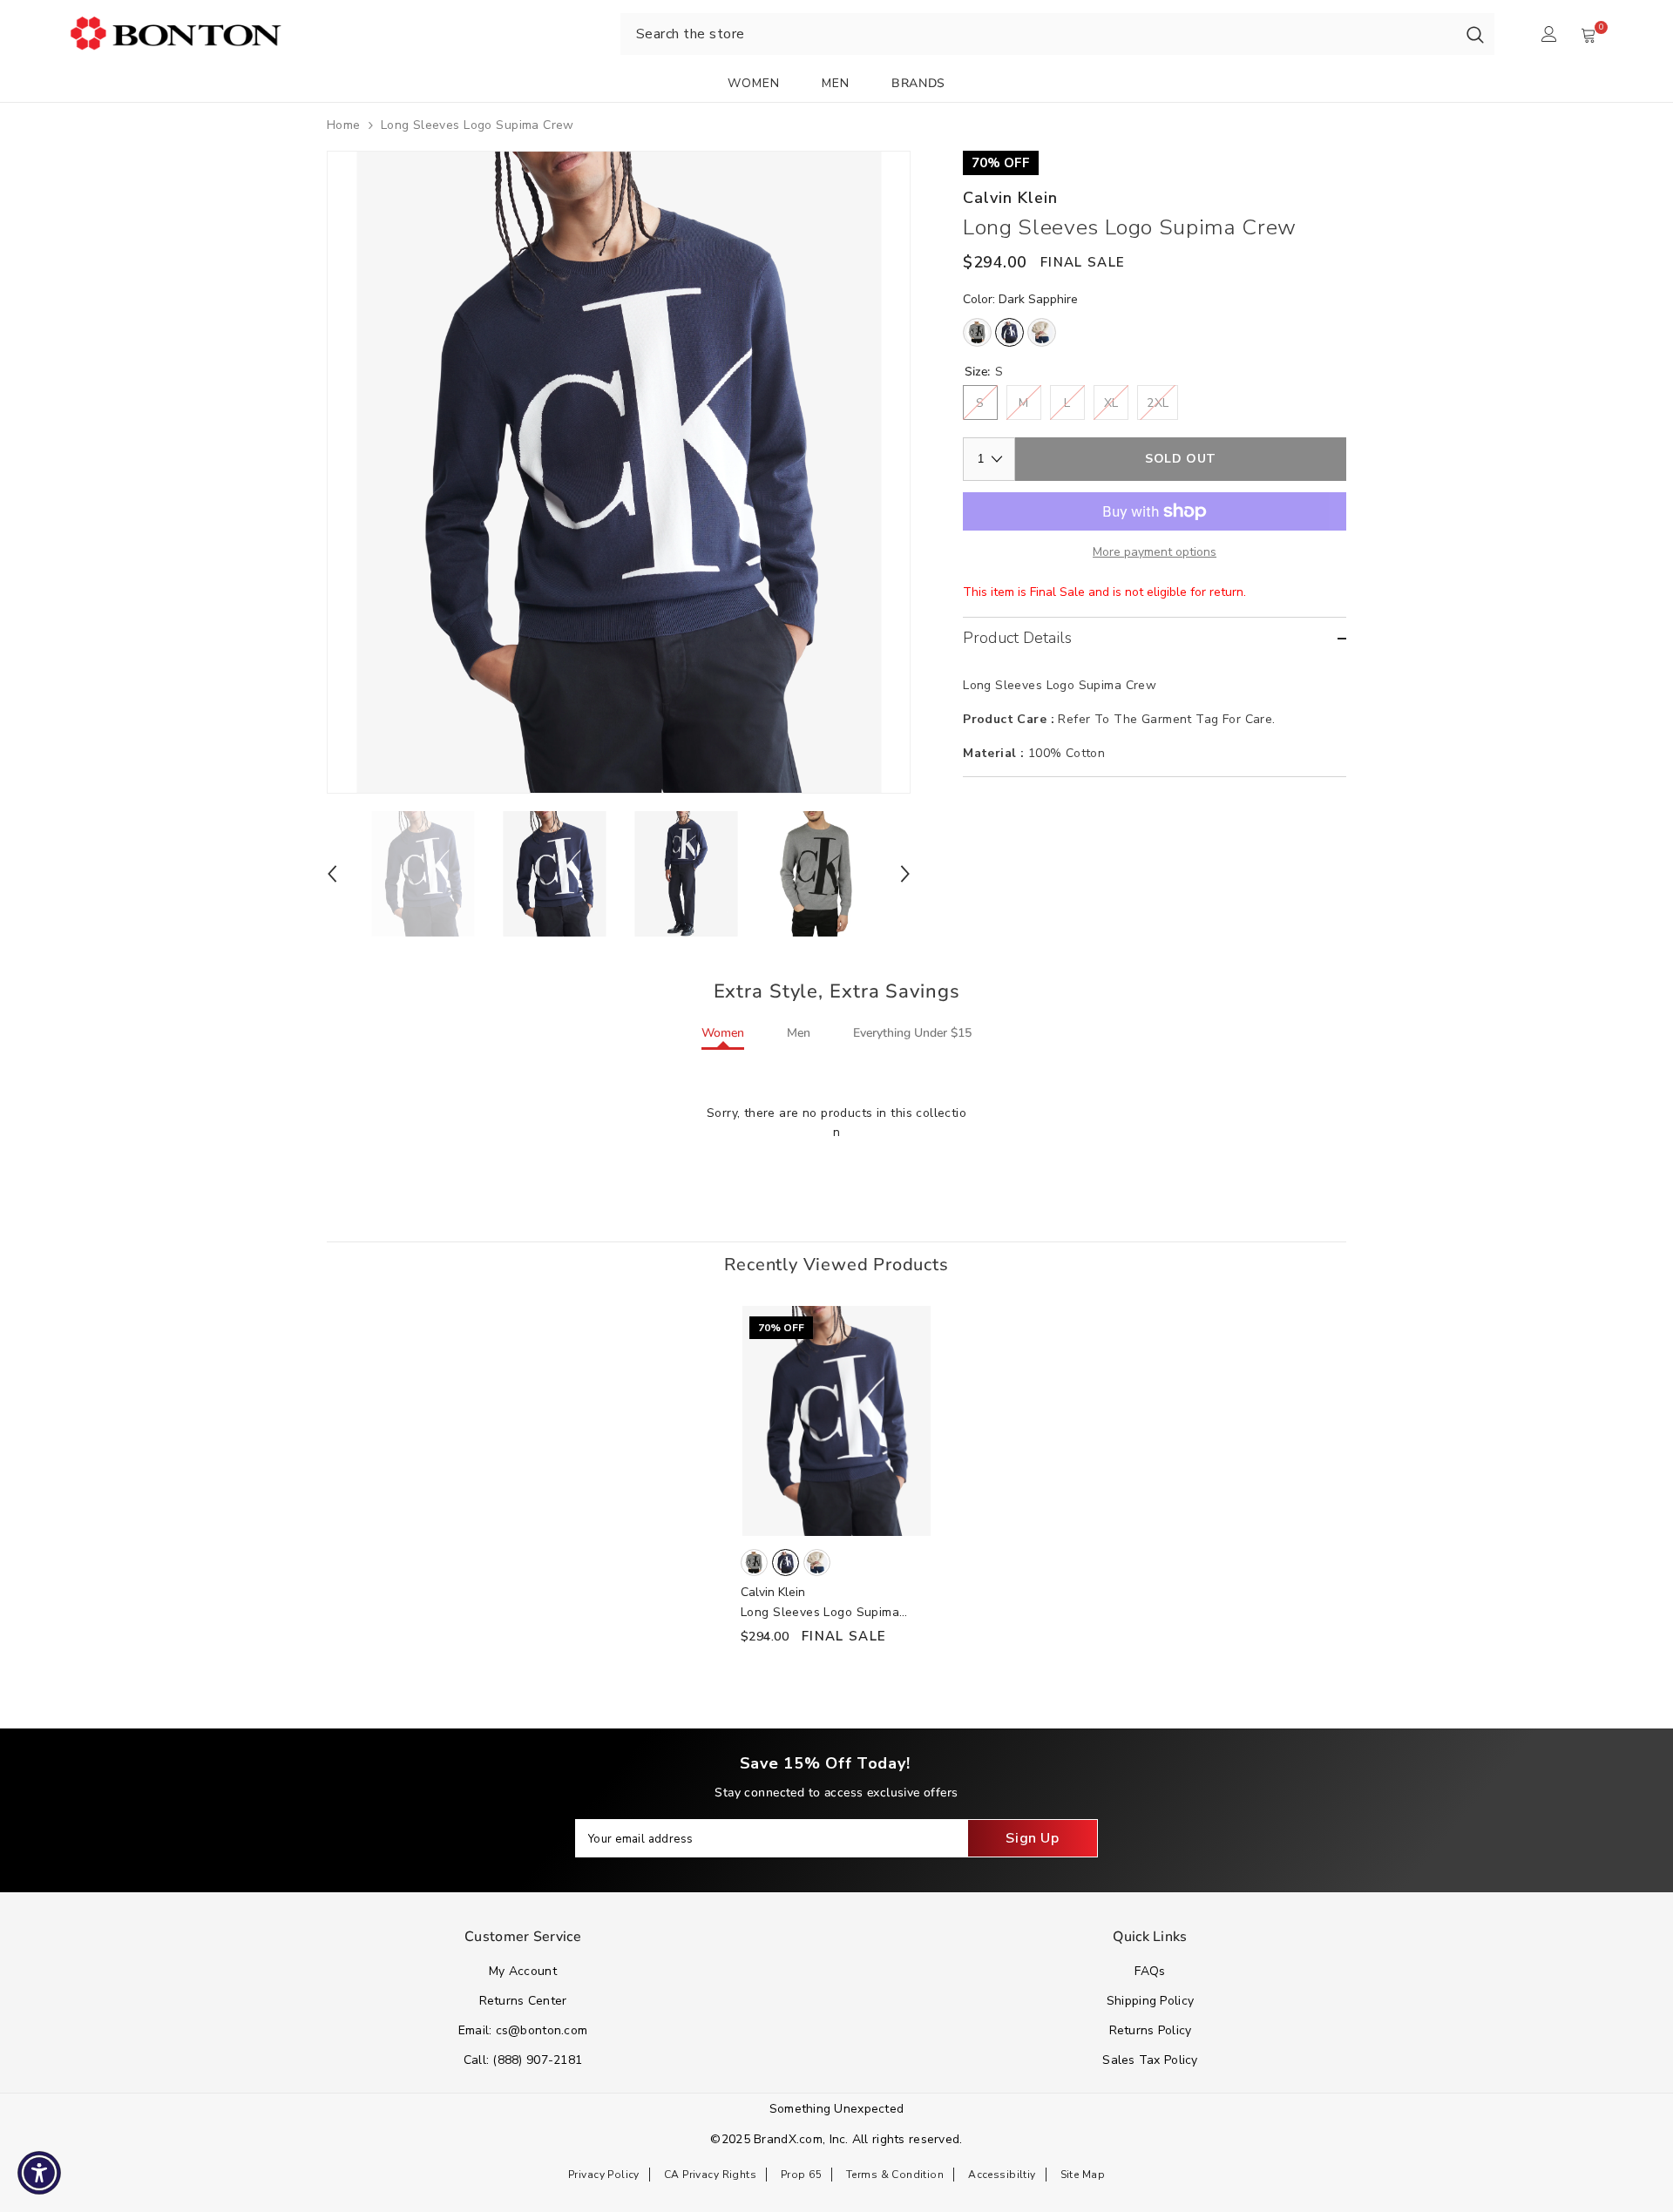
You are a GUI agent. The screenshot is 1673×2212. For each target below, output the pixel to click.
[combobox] (1038, 34)
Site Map (1083, 2175)
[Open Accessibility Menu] (39, 2173)
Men (799, 1033)
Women (723, 1033)
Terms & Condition (895, 2175)
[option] (619, 472)
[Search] (1475, 34)
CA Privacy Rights (710, 2175)
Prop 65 (801, 2175)
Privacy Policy (604, 2175)
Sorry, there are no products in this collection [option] (836, 1123)
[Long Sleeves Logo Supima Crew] (836, 1421)
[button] (332, 874)
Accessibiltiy (1002, 2175)
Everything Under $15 (912, 1033)
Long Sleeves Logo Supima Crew (820, 1613)
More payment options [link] (1155, 552)
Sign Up (1032, 1838)
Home (344, 125)
